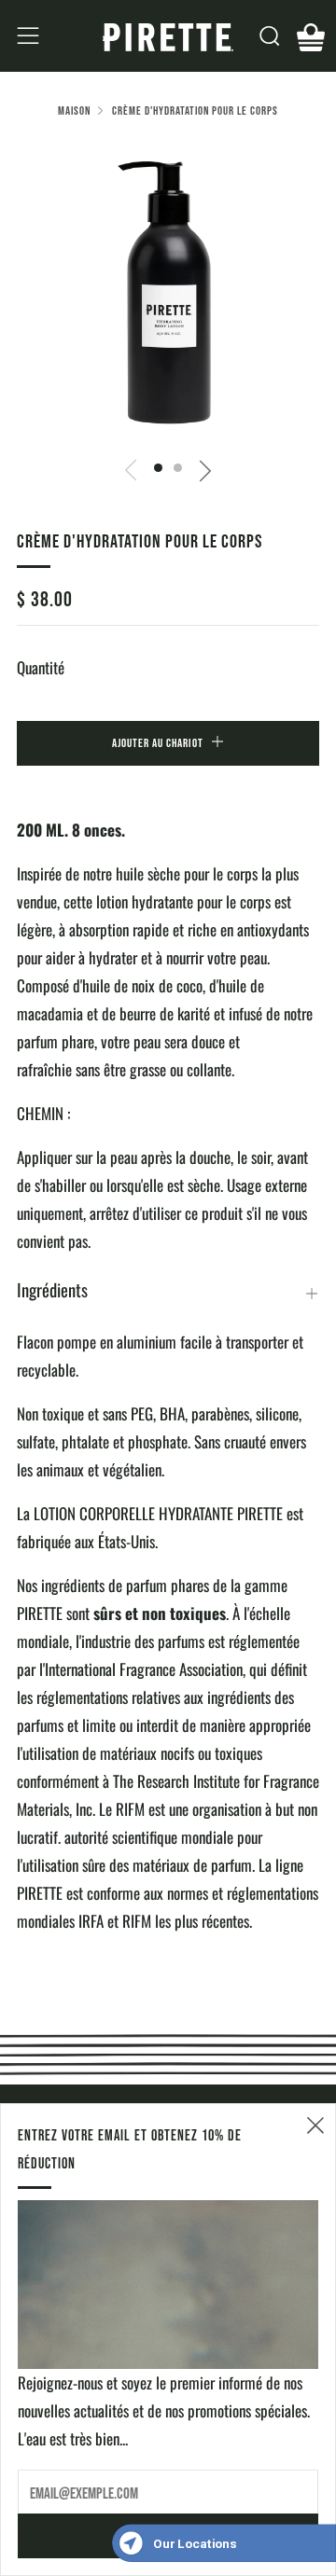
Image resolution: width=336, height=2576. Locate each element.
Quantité (41, 667)
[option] (168, 290)
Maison (74, 111)
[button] (158, 468)
